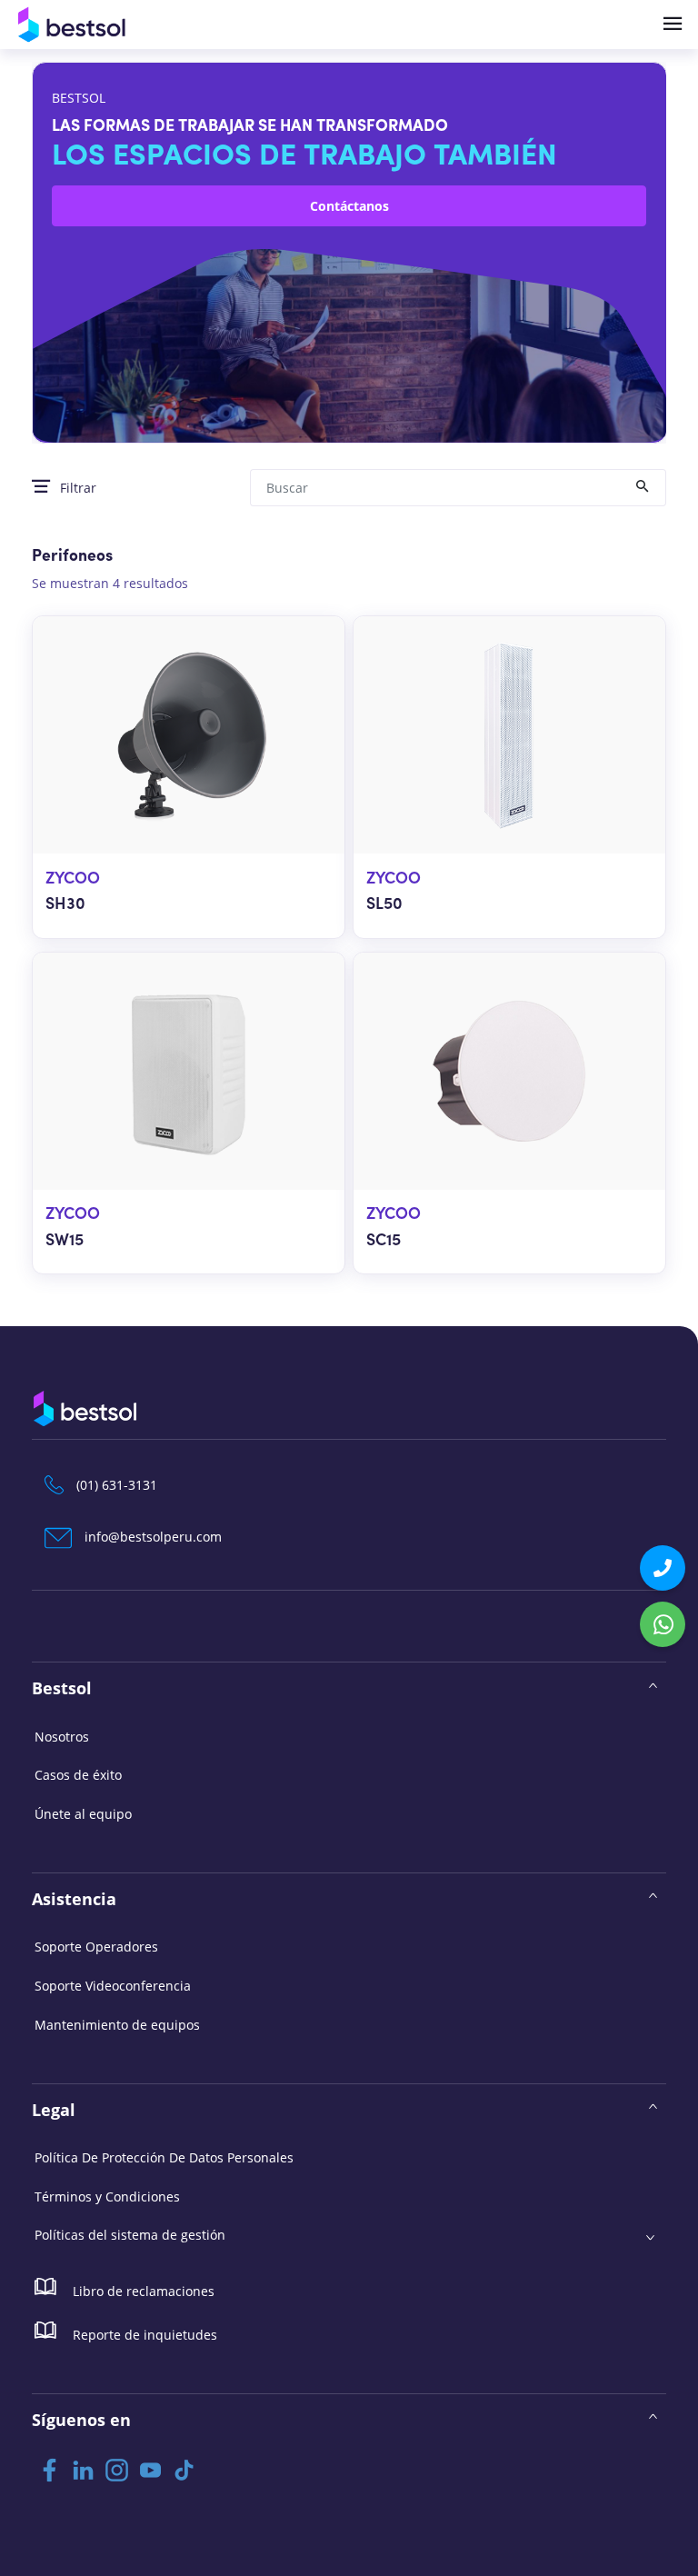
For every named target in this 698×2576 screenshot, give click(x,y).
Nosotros (62, 1737)
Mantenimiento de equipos (117, 2025)
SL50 (384, 905)
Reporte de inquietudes (143, 2335)
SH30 (65, 905)
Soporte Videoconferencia (113, 1986)
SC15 (384, 1241)
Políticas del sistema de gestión (130, 2235)
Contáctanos (349, 206)
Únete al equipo (83, 1814)
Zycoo (73, 879)
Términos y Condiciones (107, 2197)
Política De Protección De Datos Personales (164, 2157)
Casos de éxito (78, 1775)
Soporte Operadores (96, 1947)
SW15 (65, 1241)
